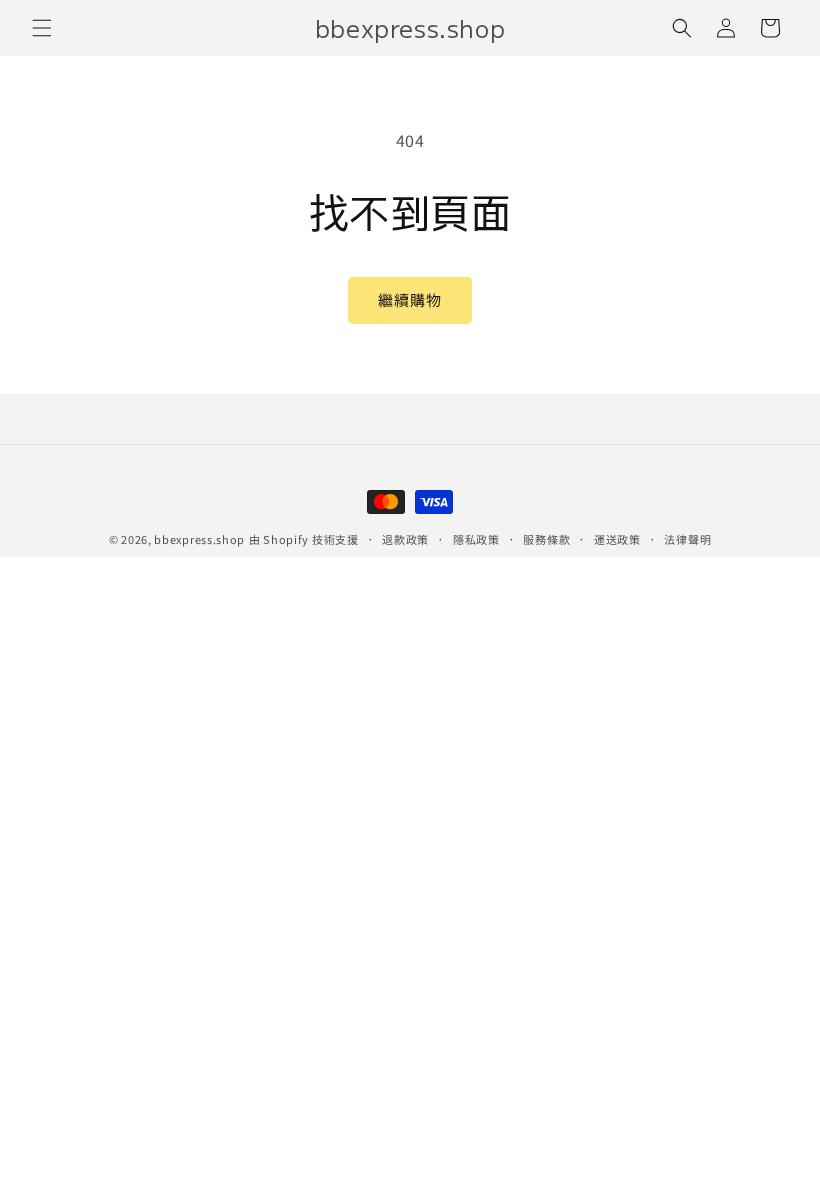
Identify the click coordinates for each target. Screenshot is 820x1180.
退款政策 (405, 539)
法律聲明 (687, 539)
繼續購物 (410, 299)
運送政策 (617, 539)
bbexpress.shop (199, 539)
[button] (42, 28)
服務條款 (546, 539)
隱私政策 (476, 539)
